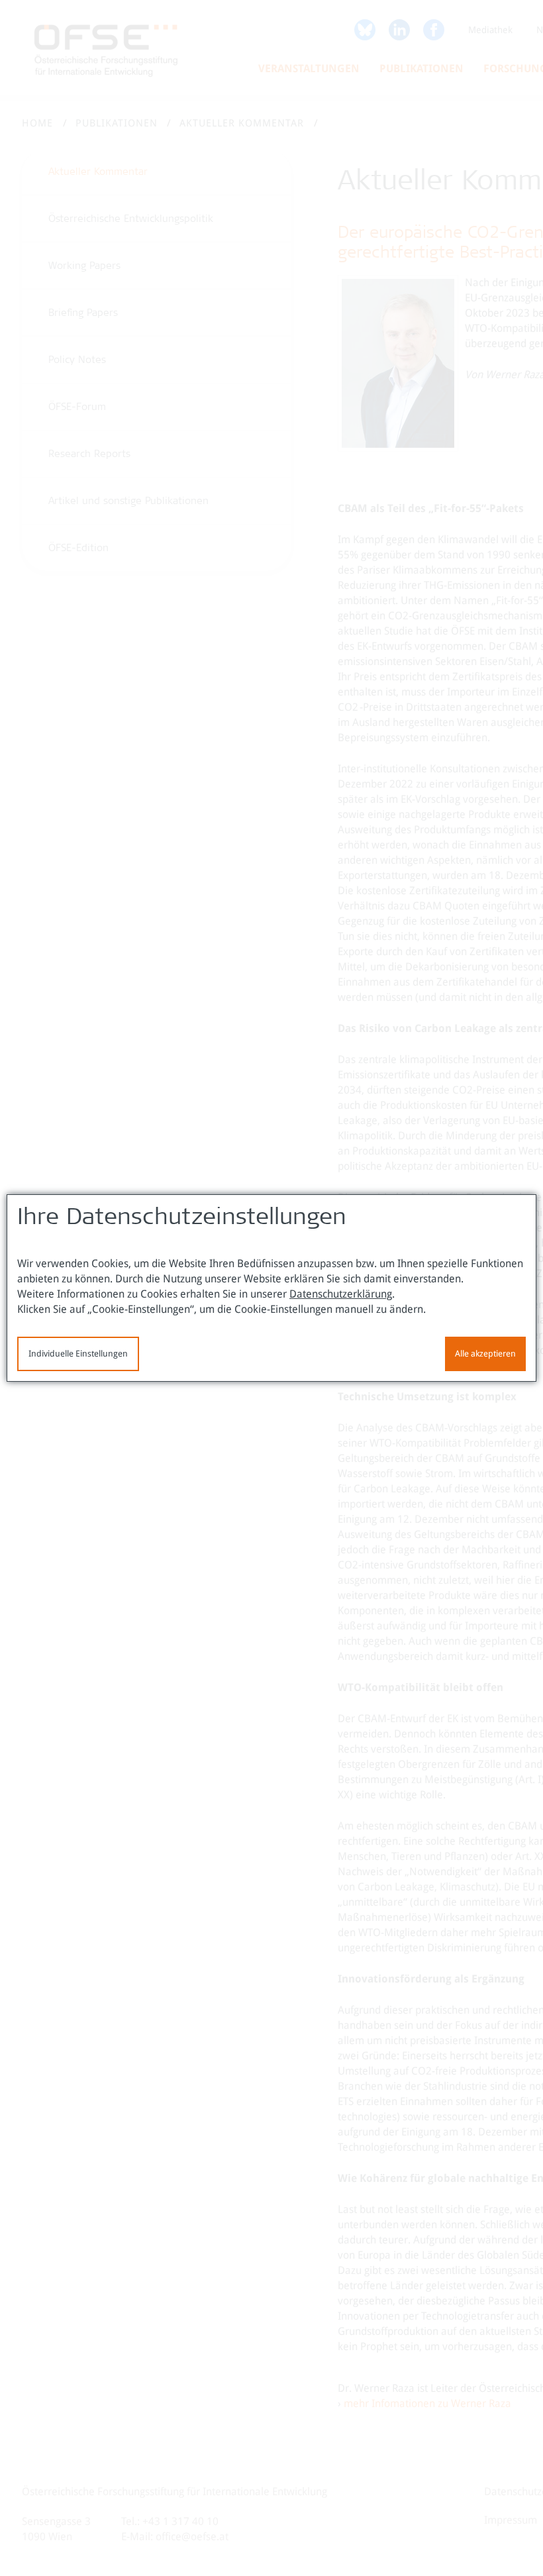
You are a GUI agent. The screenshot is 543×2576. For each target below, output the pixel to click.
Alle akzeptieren (485, 1354)
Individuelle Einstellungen (78, 1354)
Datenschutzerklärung (341, 1294)
